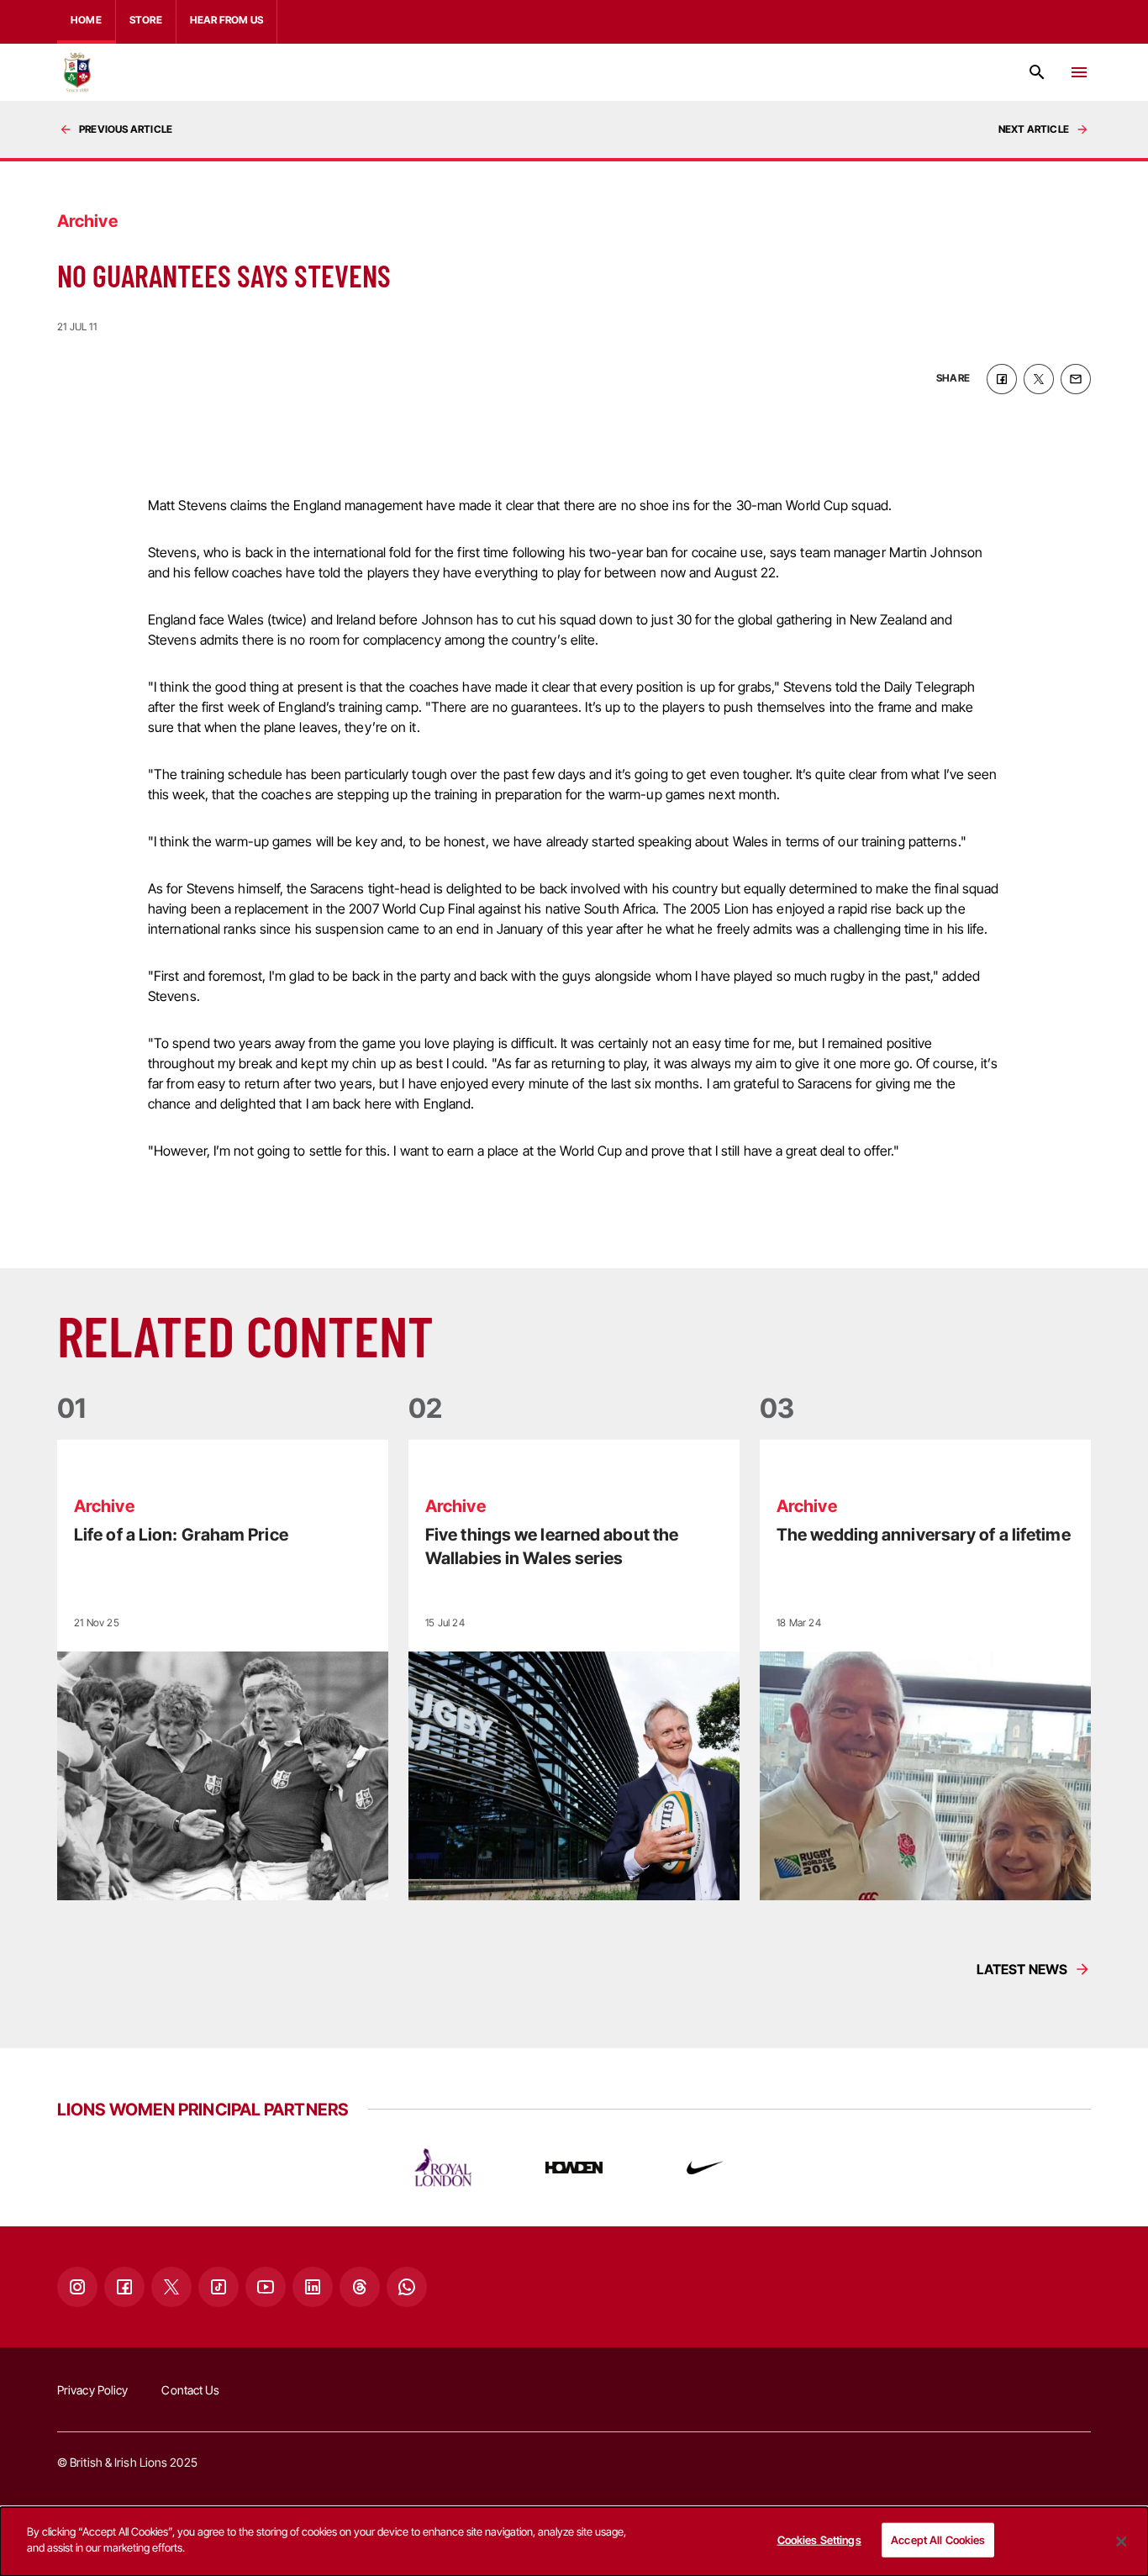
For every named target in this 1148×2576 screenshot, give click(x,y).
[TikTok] (219, 2287)
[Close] (1121, 2542)
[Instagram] (77, 2287)
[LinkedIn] (313, 2287)
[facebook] (1002, 379)
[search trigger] (1037, 72)
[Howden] (574, 2168)
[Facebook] (124, 2287)
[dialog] (574, 2542)
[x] (1039, 379)
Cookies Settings (819, 2540)
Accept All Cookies (938, 2540)
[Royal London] (443, 2168)
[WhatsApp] (407, 2287)
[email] (1076, 379)
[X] (171, 2287)
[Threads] (360, 2287)
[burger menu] (1079, 72)
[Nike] (705, 2168)
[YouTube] (266, 2287)
